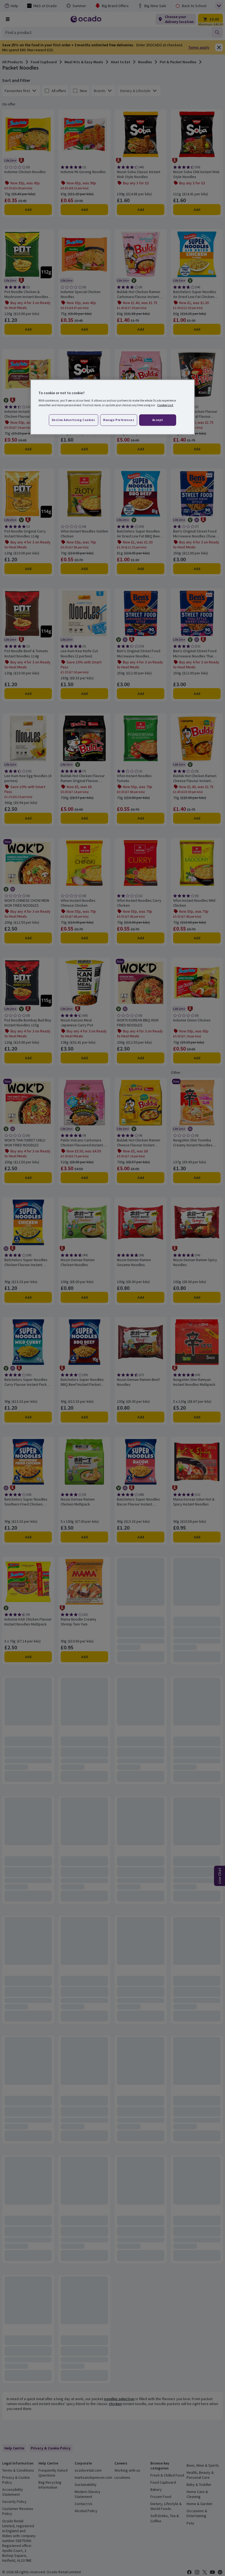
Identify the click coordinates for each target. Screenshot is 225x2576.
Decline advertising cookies (74, 420)
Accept (158, 420)
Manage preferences (119, 420)
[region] (113, 407)
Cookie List (165, 405)
